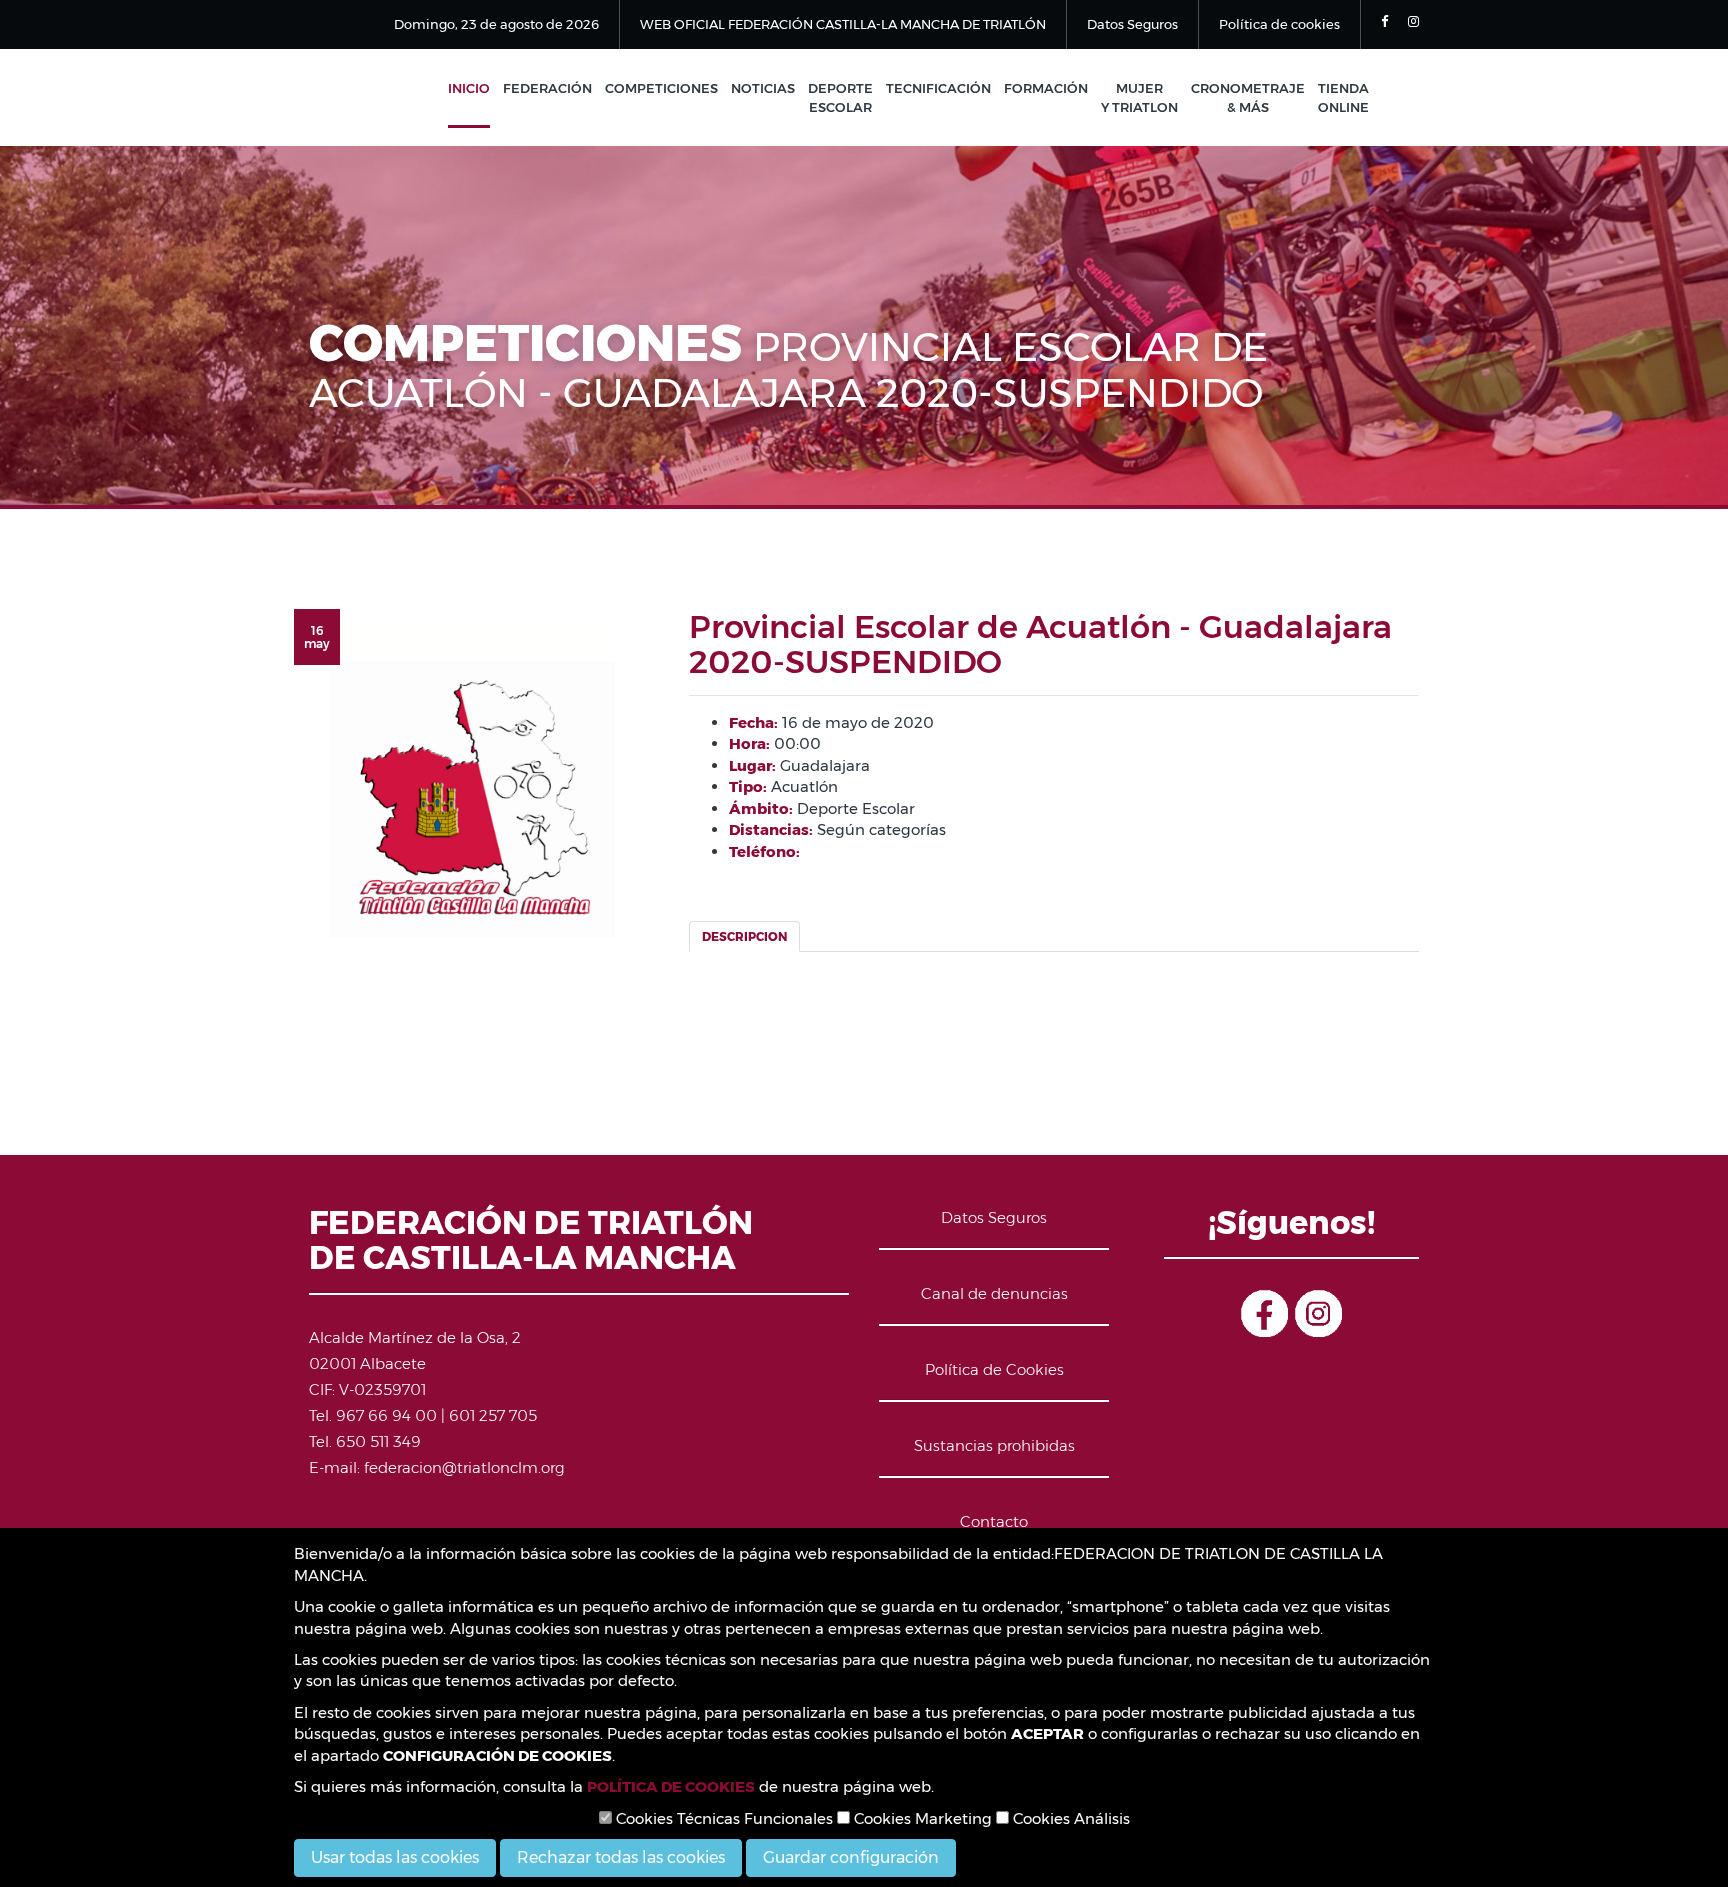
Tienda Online (1343, 97)
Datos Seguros (1132, 24)
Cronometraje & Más (1248, 97)
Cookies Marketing (921, 1818)
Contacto (994, 1521)
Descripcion (744, 936)
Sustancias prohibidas (994, 1445)
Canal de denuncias (994, 1293)
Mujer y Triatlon (1139, 97)
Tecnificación (938, 88)
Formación (1046, 88)
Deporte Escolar (840, 97)
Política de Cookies (994, 1369)
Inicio (469, 88)
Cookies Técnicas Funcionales (722, 1818)
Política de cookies (1279, 24)
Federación (547, 88)
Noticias (763, 88)
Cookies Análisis (1069, 1818)
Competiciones (661, 88)
